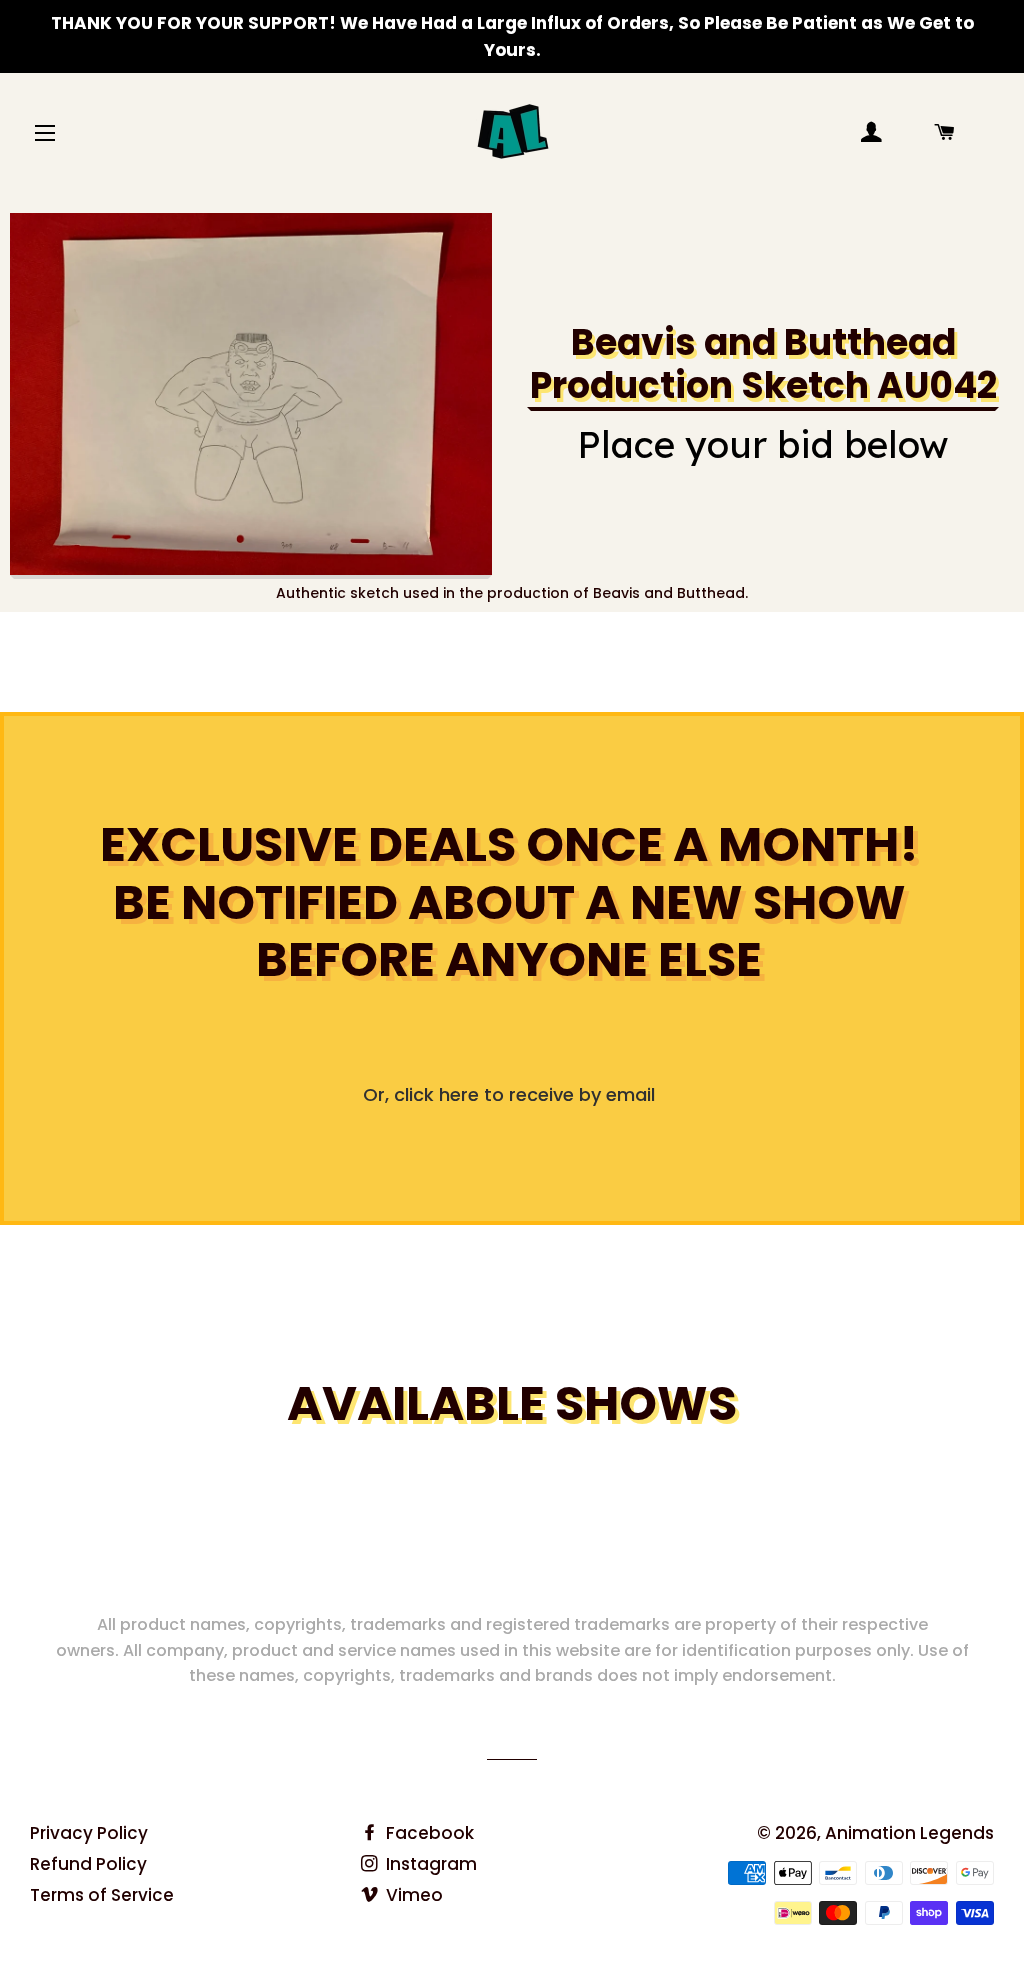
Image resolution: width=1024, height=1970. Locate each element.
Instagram (429, 1864)
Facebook (428, 1833)
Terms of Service (102, 1895)
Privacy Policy (89, 1833)
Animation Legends (909, 1833)
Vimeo (412, 1895)
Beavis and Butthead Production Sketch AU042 (763, 364)
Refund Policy (88, 1864)
